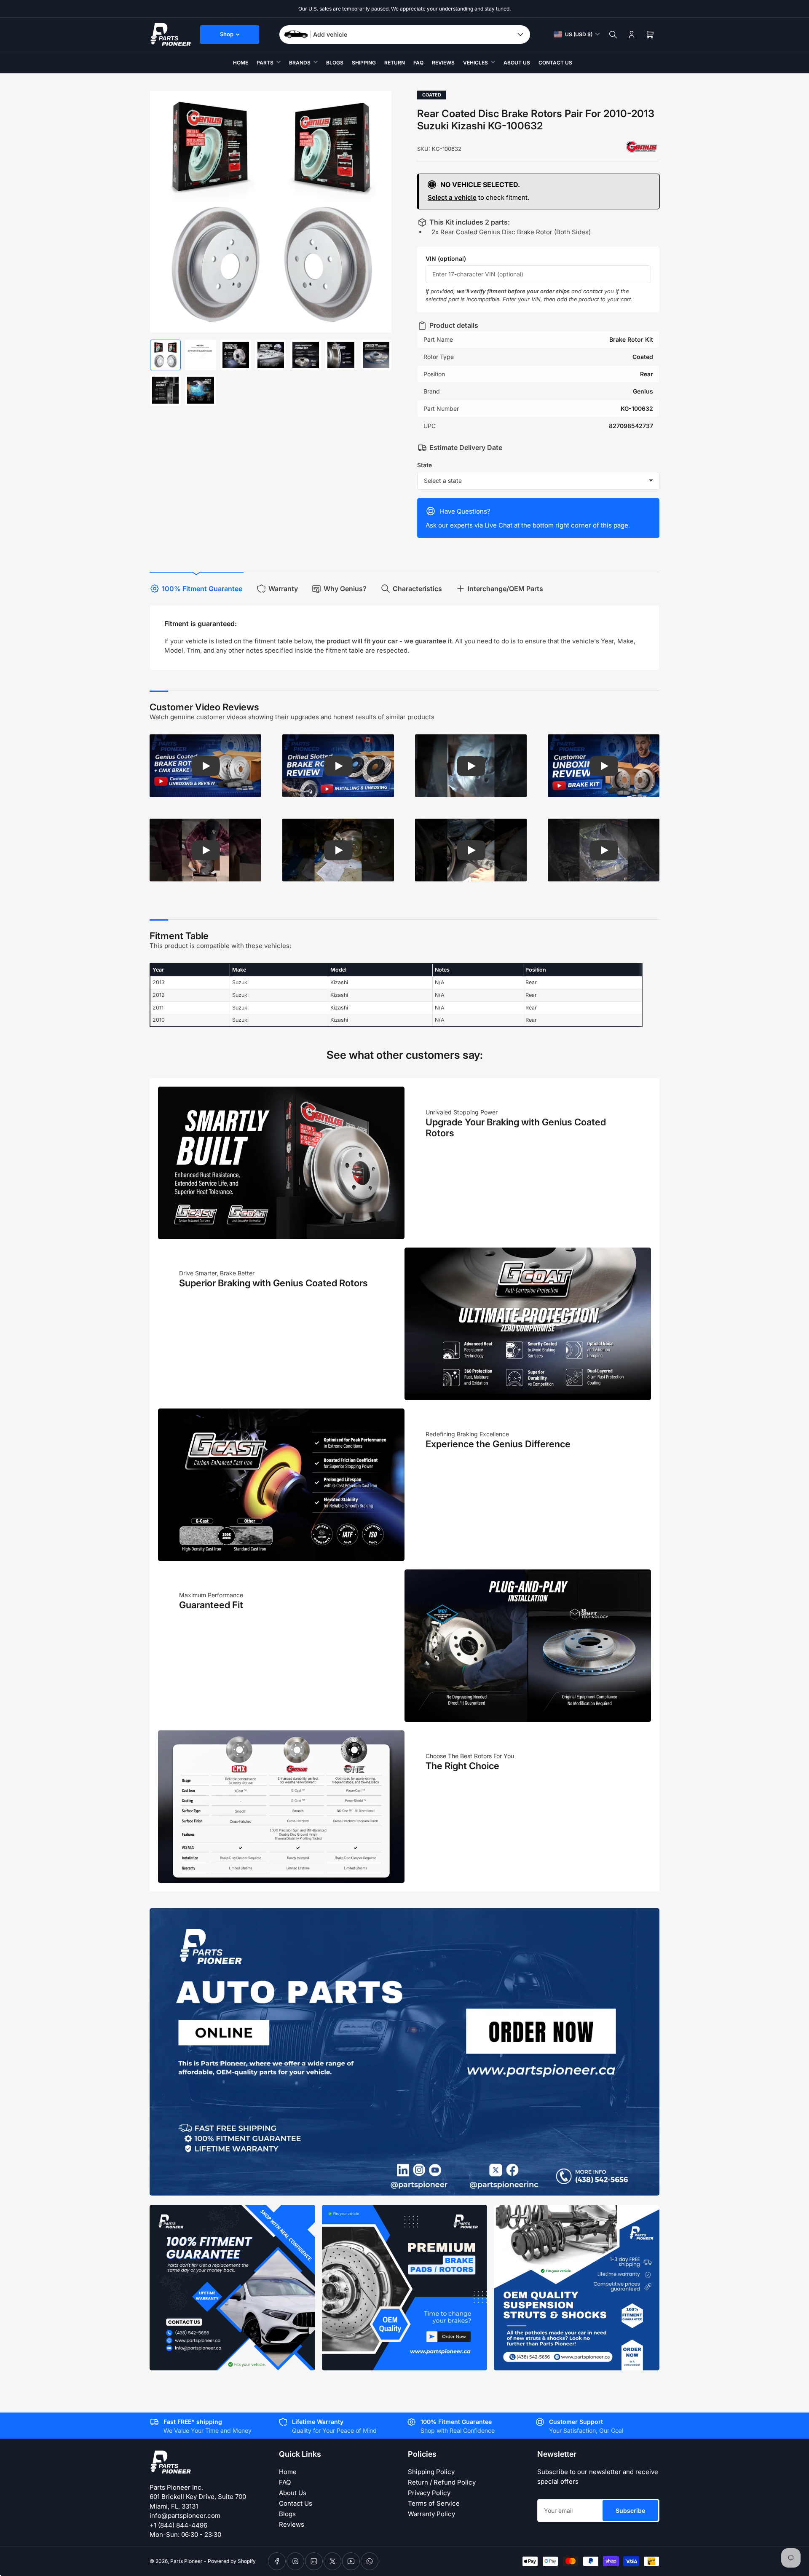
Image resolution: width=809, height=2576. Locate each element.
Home (241, 63)
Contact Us (555, 63)
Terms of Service (434, 2503)
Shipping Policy (431, 2472)
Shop (227, 34)
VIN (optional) (446, 258)
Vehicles (475, 63)
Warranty (283, 589)
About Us (517, 63)
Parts (265, 63)
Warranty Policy (431, 2514)
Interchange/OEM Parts (505, 589)
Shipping (364, 63)
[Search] (613, 35)
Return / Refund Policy (442, 2482)
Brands (300, 63)
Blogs (335, 63)
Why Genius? (345, 589)
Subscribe (630, 2510)
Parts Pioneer (186, 2561)
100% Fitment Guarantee (202, 589)
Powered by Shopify (232, 2561)
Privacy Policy (429, 2493)
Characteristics (417, 589)
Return (395, 63)
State (425, 465)
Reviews (443, 63)
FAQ (418, 63)
